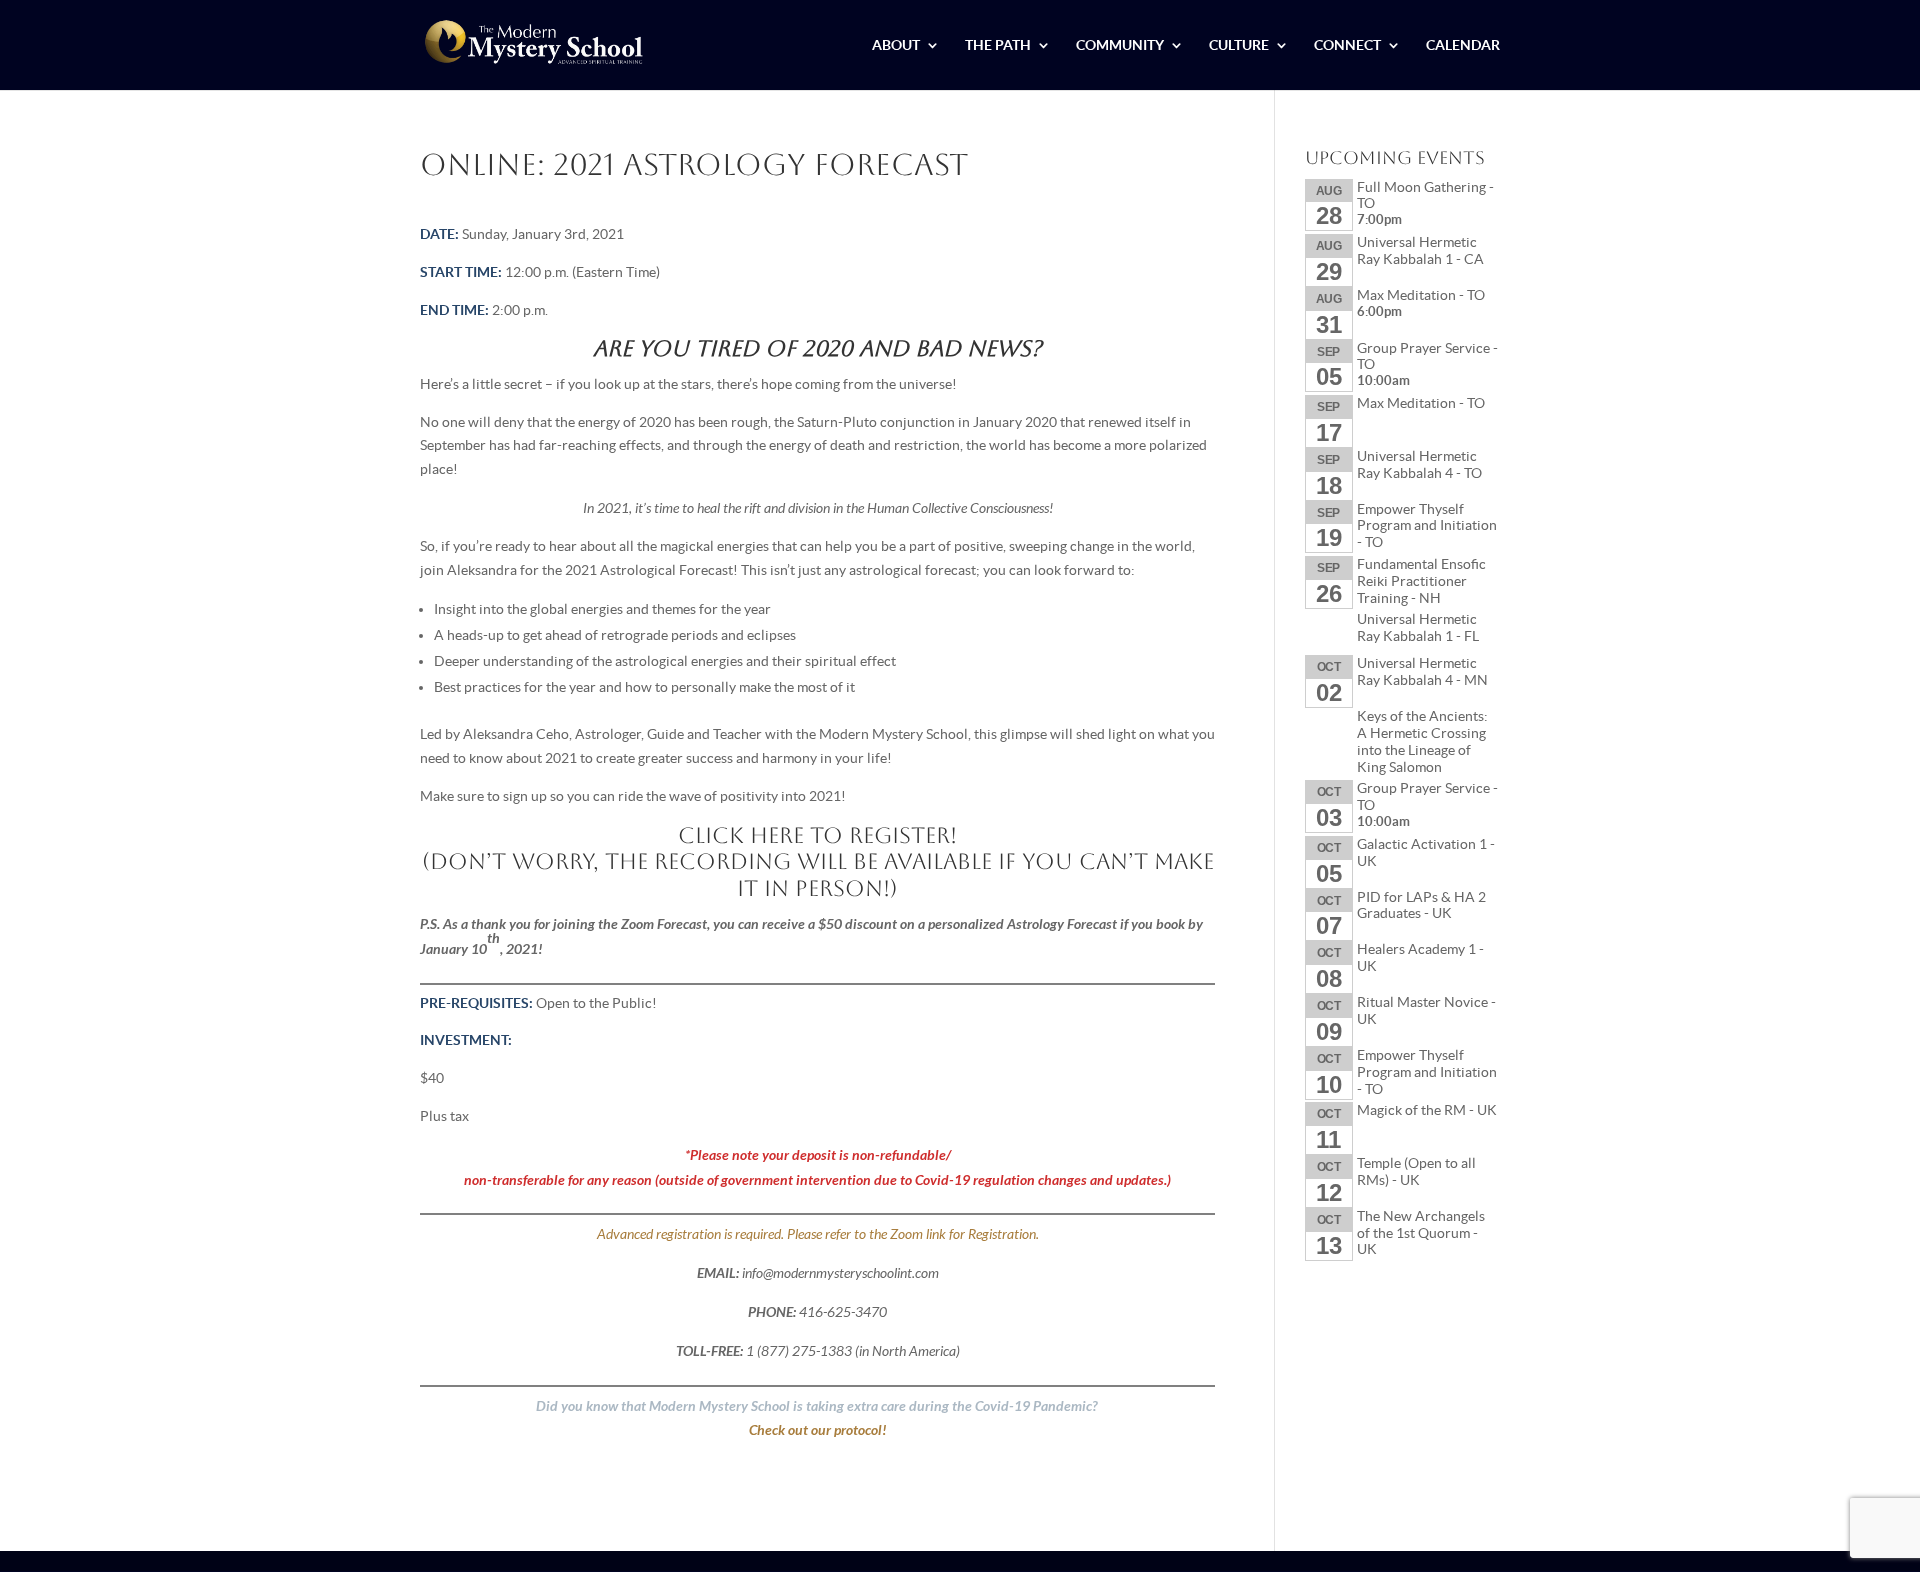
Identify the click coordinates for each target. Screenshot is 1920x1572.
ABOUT (896, 45)
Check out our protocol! (818, 1429)
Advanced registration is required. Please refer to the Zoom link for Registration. (818, 1233)
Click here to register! (817, 835)
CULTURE (1239, 45)
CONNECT (1347, 45)
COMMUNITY (1120, 45)
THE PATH (998, 45)
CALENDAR (1463, 45)
